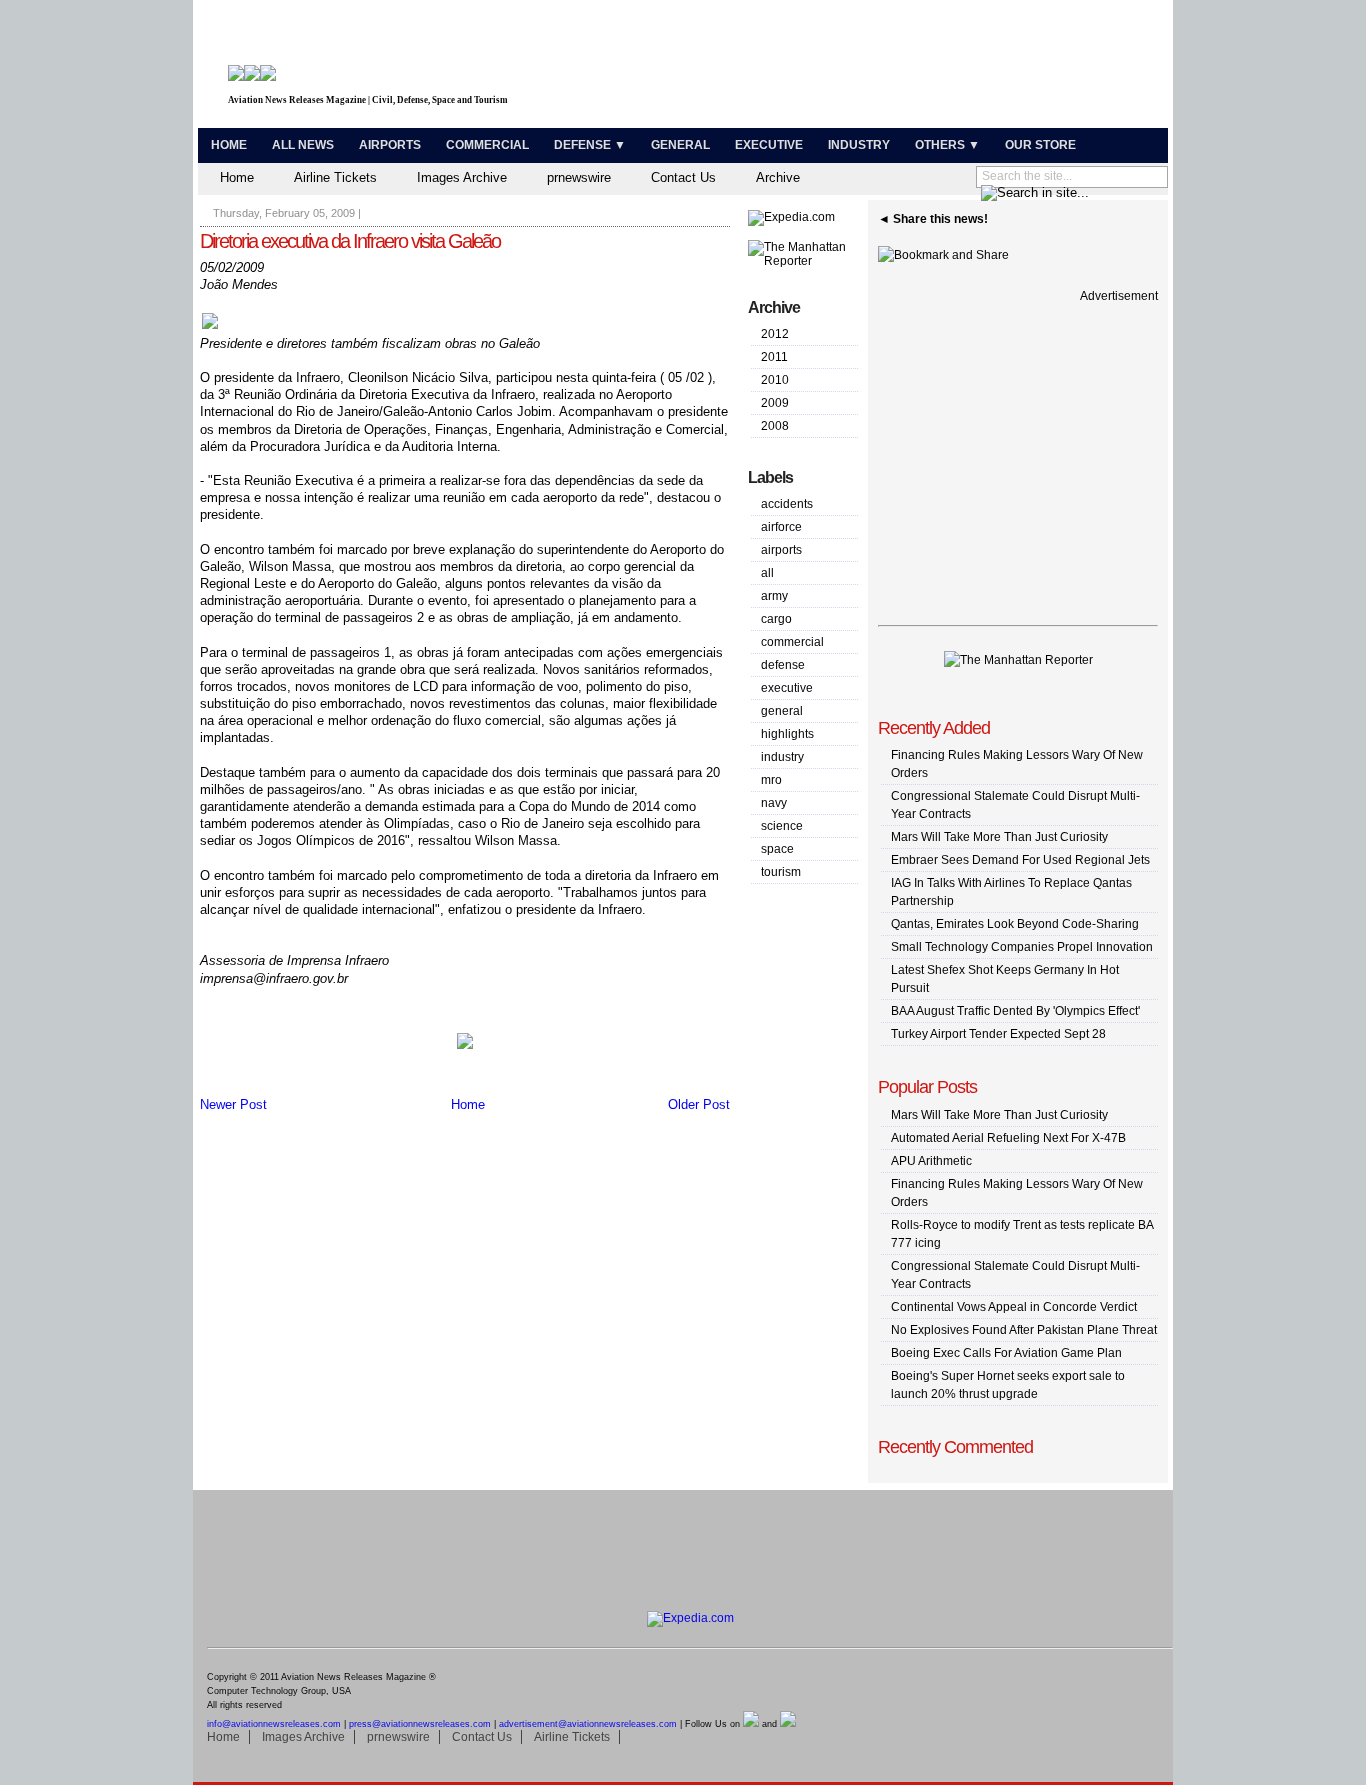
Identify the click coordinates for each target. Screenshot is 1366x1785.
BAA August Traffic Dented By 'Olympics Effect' (1015, 1011)
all (767, 573)
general (782, 711)
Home (229, 145)
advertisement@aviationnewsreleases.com (588, 1724)
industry (782, 757)
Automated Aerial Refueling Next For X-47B (1008, 1138)
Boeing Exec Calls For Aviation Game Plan (1006, 1353)
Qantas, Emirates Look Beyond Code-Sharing (1015, 924)
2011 (774, 357)
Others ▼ (947, 145)
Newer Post (233, 1104)
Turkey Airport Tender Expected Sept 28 (998, 1034)
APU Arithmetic (931, 1161)
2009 (775, 403)
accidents (787, 504)
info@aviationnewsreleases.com (274, 1724)
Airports (390, 145)
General (680, 145)
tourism (781, 872)
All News (303, 145)
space (777, 849)
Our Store (1040, 145)
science (782, 826)
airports (781, 550)
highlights (787, 734)
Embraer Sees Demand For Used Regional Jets (1020, 860)
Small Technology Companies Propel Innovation (1022, 947)
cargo (776, 619)
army (774, 596)
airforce (781, 527)
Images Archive (462, 177)
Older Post (699, 1104)
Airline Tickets (335, 177)
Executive (769, 145)
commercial (792, 642)
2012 (775, 334)
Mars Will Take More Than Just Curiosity (999, 837)
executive (787, 688)
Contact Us (683, 177)
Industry (859, 145)
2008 (775, 426)
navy (774, 803)
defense (783, 665)
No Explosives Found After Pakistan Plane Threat (1024, 1330)
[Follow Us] (751, 1724)
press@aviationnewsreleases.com (420, 1724)
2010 (775, 380)
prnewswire (579, 177)
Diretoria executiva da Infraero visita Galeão (350, 241)
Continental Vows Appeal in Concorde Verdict (1014, 1307)
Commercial (487, 145)
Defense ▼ (590, 145)
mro (771, 780)
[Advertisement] (929, 68)
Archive (778, 177)
